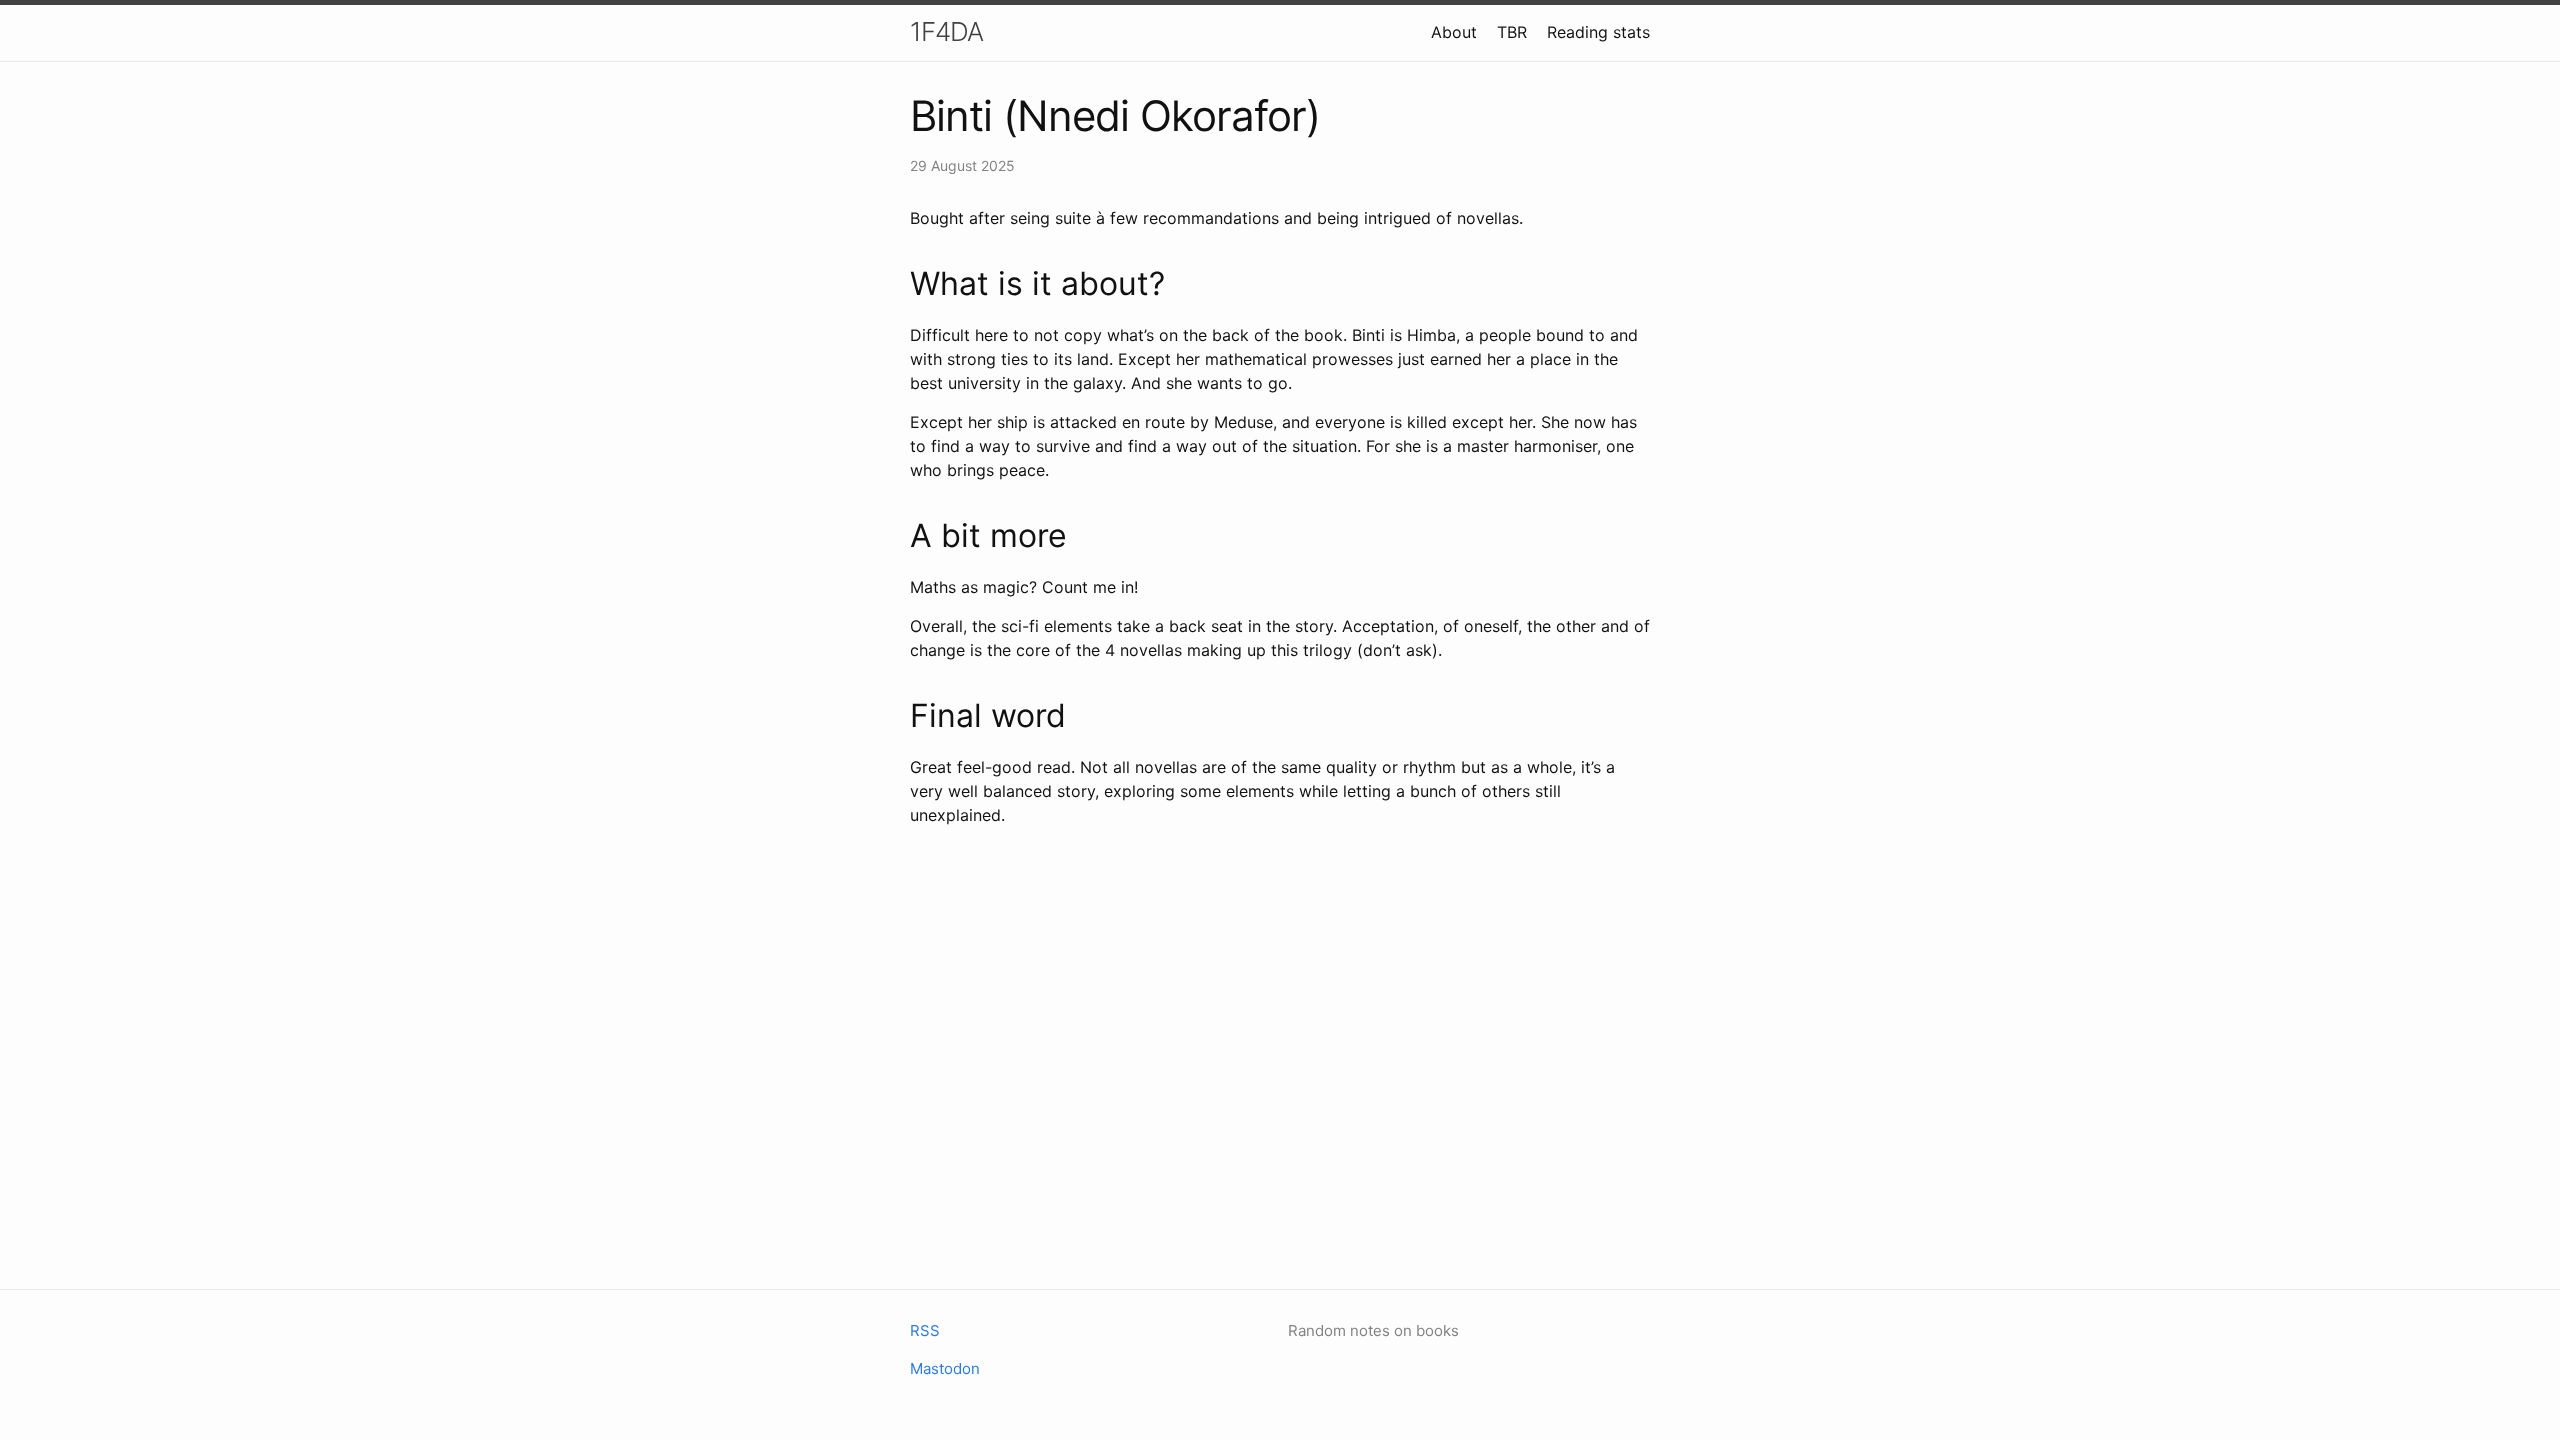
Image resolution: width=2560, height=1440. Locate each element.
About (1454, 32)
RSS (925, 1330)
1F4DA (946, 31)
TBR (1512, 32)
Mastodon (945, 1368)
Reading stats (1598, 32)
